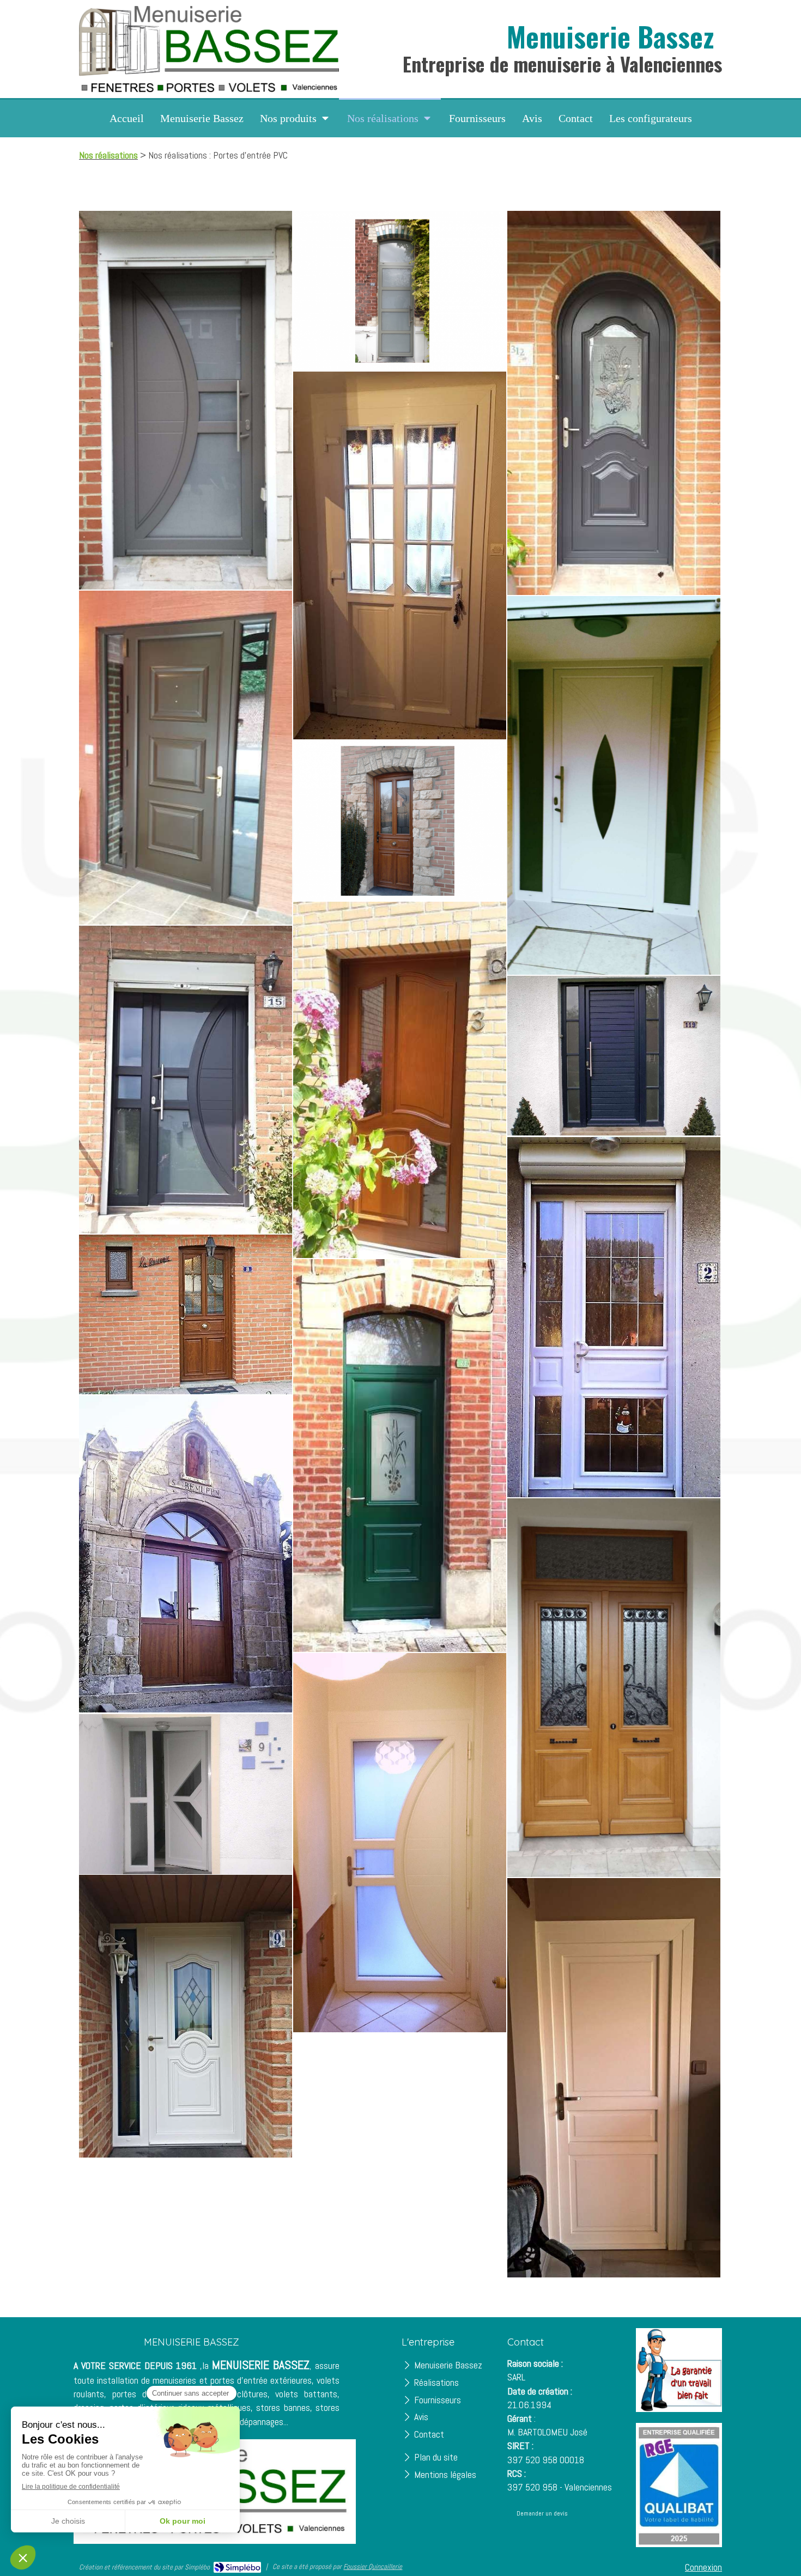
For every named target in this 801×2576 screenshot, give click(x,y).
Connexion (703, 2567)
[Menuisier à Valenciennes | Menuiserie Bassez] (209, 49)
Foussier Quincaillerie (373, 2566)
